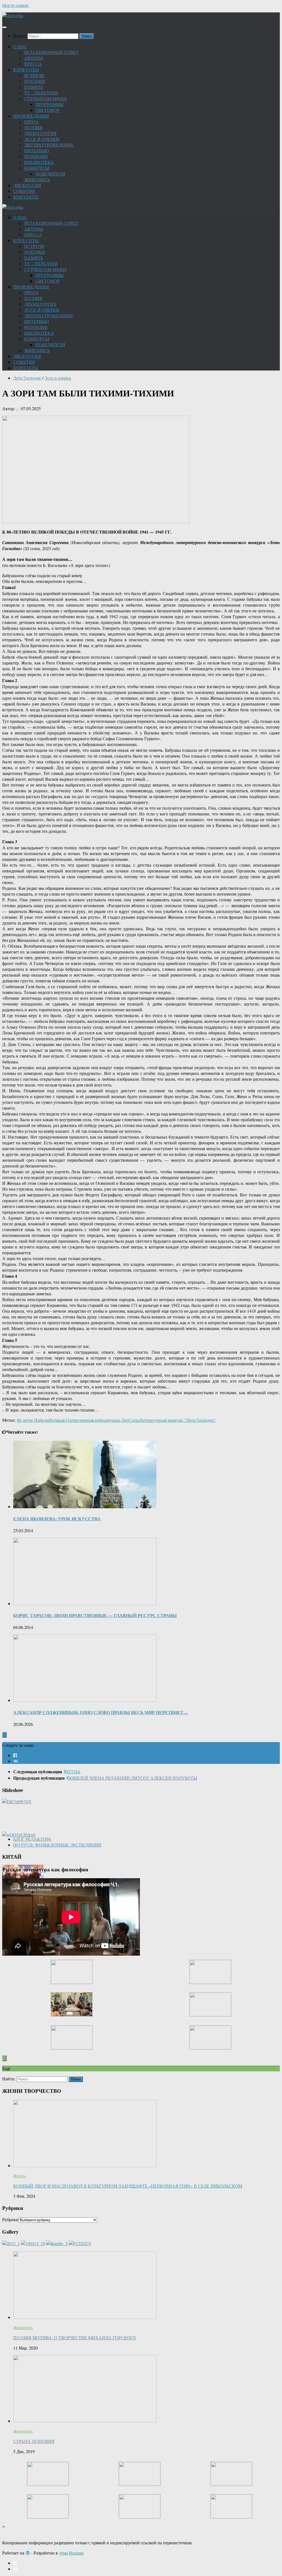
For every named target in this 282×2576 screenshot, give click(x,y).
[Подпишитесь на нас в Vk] (16, 1761)
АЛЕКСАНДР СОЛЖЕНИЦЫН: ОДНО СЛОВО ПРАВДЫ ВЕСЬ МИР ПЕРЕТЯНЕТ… (101, 1712)
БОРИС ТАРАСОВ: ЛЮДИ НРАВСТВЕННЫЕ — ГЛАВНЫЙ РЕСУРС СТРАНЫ (95, 1615)
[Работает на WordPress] (28, 2553)
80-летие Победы (33, 1420)
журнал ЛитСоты (123, 1420)
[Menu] (4, 27)
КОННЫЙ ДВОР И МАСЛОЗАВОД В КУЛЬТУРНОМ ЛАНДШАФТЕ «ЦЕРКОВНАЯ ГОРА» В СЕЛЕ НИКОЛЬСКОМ (128, 2186)
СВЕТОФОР (47, 110)
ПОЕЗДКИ (35, 81)
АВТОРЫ (34, 58)
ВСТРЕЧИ (34, 75)
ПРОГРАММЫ (49, 104)
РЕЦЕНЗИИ (36, 156)
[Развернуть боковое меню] (4, 1735)
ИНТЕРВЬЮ (36, 151)
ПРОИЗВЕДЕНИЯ (31, 116)
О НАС (20, 46)
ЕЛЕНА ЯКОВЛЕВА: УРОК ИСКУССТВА (57, 1519)
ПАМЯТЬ (34, 87)
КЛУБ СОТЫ (26, 70)
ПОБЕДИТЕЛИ (50, 174)
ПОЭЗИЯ (33, 127)
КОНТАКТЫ (26, 197)
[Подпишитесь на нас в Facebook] (15, 1755)
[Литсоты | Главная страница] (13, 15)
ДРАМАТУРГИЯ (40, 133)
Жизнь (19, 2176)
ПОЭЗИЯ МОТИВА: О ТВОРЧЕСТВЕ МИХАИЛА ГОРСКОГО (75, 2338)
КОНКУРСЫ (37, 168)
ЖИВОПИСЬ (37, 179)
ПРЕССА (33, 64)
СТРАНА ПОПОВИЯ (34, 2441)
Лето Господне (27, 378)
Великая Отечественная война (78, 1420)
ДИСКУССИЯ (27, 185)
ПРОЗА (32, 122)
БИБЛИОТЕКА (39, 162)
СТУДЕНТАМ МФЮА (46, 98)
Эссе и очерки (58, 378)
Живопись (23, 2327)
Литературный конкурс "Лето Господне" (177, 1420)
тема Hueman (71, 2553)
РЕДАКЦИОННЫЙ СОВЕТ (51, 52)
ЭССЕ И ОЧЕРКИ (42, 139)
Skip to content (15, 5)
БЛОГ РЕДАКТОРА (32, 1839)
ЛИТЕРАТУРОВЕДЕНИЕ (49, 145)
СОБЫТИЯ (24, 191)
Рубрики (10, 2219)
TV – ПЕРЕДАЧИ (41, 93)
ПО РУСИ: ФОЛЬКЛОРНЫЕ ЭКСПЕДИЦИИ (57, 1845)
